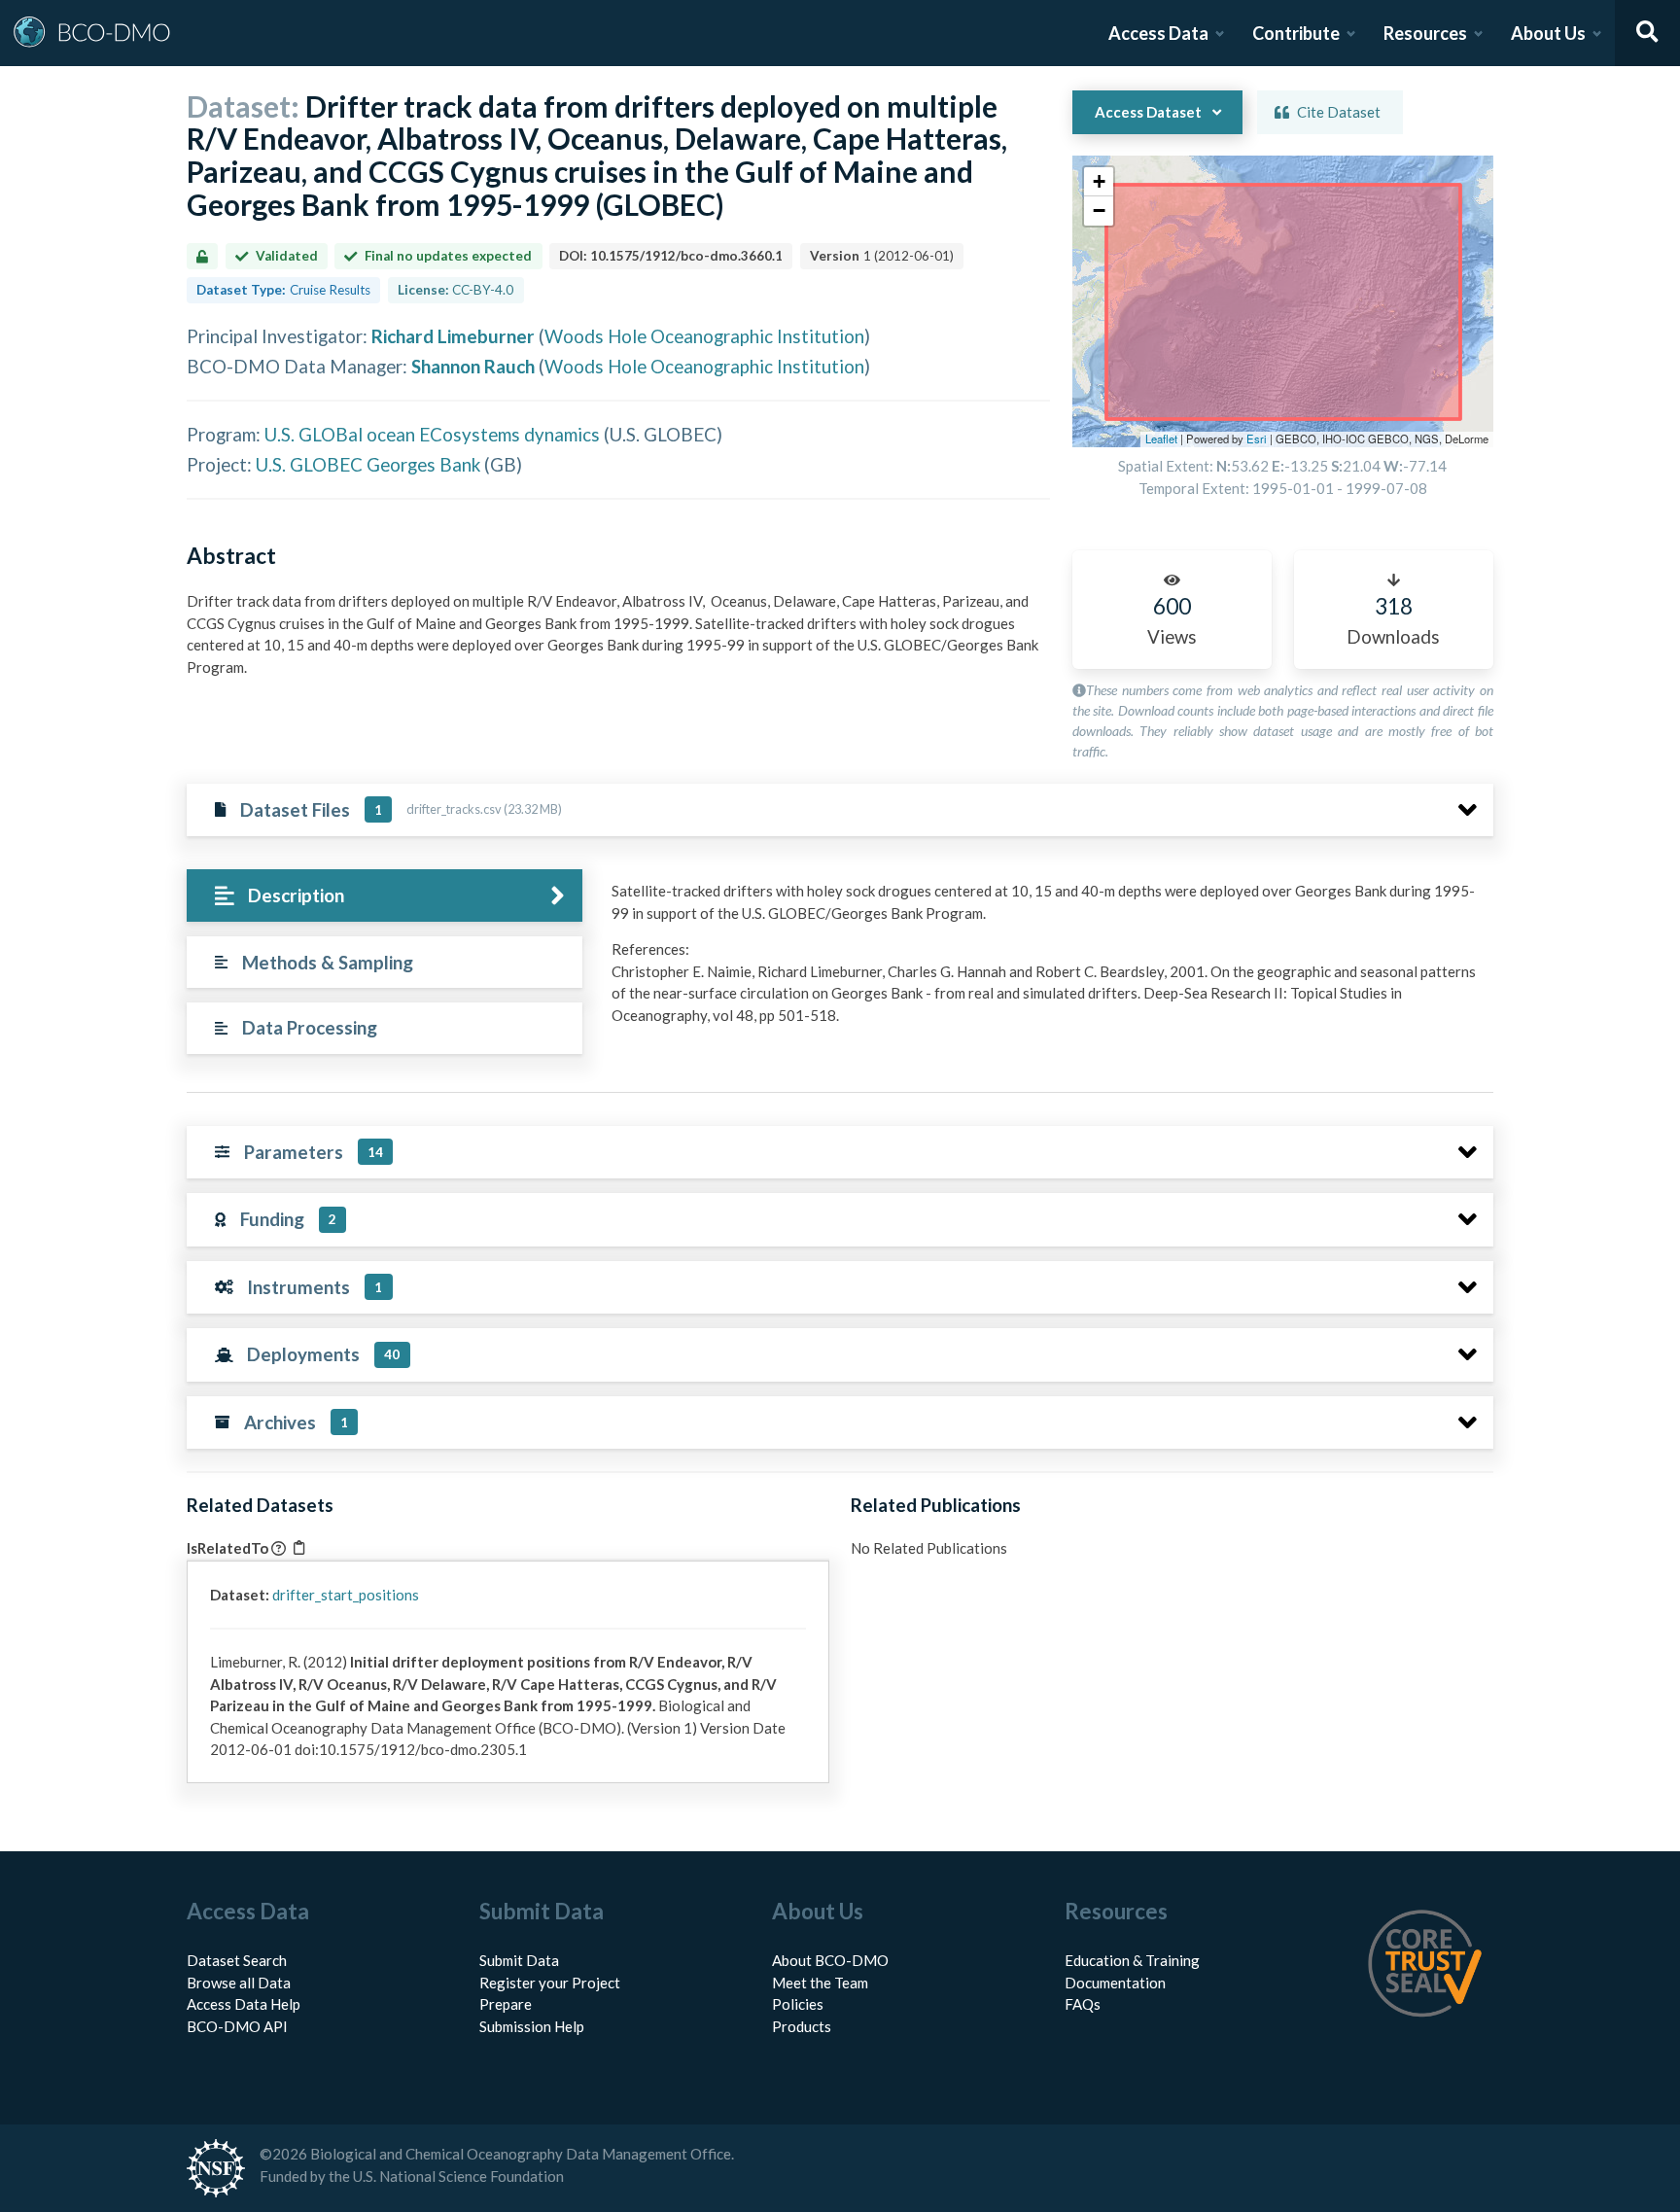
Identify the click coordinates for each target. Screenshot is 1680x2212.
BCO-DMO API (237, 2026)
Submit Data (519, 1960)
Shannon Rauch (473, 366)
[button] (1099, 182)
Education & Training (1132, 1960)
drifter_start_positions (346, 1595)
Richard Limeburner (453, 336)
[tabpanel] (1047, 960)
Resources (1425, 33)
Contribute (1296, 33)
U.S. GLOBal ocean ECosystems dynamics (432, 434)
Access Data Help (244, 2004)
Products (802, 2026)
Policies (798, 2004)
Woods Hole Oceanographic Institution (704, 336)
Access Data (1158, 33)
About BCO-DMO (830, 1960)
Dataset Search (237, 1960)
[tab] (385, 896)
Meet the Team (820, 1983)
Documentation (1115, 1983)
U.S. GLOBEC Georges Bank (368, 464)
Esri (1257, 439)
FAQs (1083, 2004)
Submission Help (532, 2026)
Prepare (506, 2004)
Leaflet (1161, 439)
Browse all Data (239, 1983)
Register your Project (550, 1983)
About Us (1548, 33)
